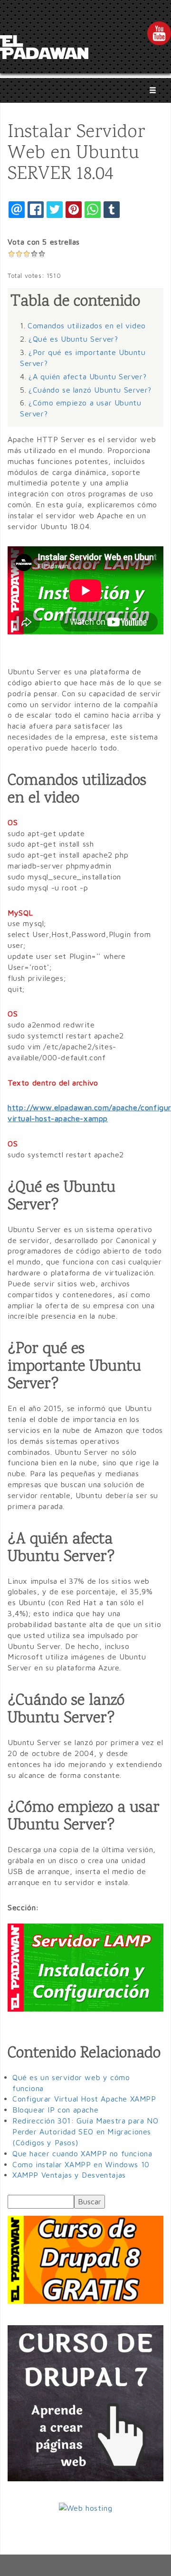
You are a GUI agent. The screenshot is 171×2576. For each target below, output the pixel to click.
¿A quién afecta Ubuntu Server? (87, 376)
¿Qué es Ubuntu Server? (73, 339)
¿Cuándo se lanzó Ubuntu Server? (90, 390)
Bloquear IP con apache (55, 2110)
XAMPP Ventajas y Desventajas (69, 2175)
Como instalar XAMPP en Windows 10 (81, 2164)
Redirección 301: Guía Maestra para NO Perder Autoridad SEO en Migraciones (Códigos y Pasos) (85, 2132)
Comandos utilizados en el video (87, 326)
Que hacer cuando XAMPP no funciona (82, 2153)
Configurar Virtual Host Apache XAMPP (84, 2099)
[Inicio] (44, 49)
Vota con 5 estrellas (44, 242)
